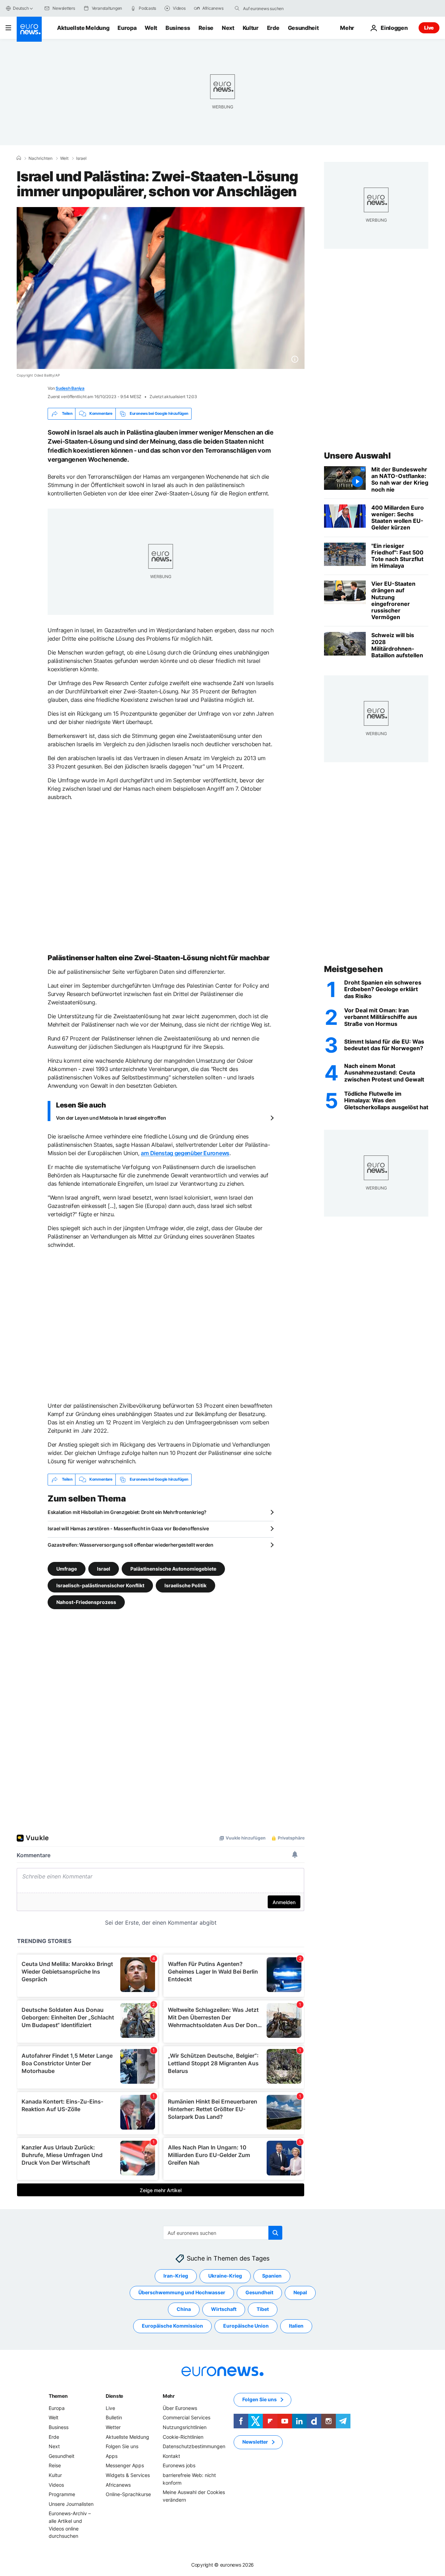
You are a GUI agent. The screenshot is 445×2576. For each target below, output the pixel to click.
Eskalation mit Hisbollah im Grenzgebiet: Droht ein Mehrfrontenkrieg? (127, 1512)
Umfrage (67, 1568)
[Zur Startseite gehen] (29, 29)
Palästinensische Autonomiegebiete (173, 1568)
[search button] (237, 8)
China (184, 2309)
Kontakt (171, 2456)
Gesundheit (303, 28)
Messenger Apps (125, 2465)
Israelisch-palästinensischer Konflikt (100, 1585)
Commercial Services (187, 2417)
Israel (81, 158)
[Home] (19, 158)
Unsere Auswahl (357, 456)
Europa (127, 28)
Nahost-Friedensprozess (86, 1602)
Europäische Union (246, 2326)
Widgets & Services (128, 2475)
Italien (296, 2326)
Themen (58, 2396)
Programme (62, 2494)
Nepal (300, 2292)
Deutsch (21, 8)
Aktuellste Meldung (83, 28)
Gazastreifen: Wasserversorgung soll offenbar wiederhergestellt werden (131, 1545)
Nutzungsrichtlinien (185, 2427)
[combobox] (272, 8)
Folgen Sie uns (122, 2446)
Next (228, 28)
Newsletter (255, 2442)
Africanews (118, 2484)
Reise (206, 28)
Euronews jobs (179, 2465)
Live (429, 28)
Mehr (169, 2396)
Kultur (251, 28)
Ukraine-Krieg (225, 2276)
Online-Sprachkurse (128, 2494)
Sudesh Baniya (70, 388)
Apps (112, 2456)
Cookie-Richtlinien (183, 2437)
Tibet (263, 2309)
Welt (151, 28)
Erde (273, 28)
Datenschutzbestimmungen (194, 2446)
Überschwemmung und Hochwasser (182, 2292)
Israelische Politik (185, 1585)
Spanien (272, 2276)
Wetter (113, 2427)
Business (178, 28)
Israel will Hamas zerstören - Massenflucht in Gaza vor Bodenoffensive (128, 1528)
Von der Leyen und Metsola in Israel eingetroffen (111, 1118)
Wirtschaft (224, 2309)
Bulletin (114, 2417)
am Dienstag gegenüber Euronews (185, 1153)
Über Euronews (180, 2408)
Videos (56, 2484)
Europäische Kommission (172, 2326)
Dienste (114, 2396)
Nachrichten (41, 158)
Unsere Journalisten (71, 2504)
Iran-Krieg (176, 2276)
